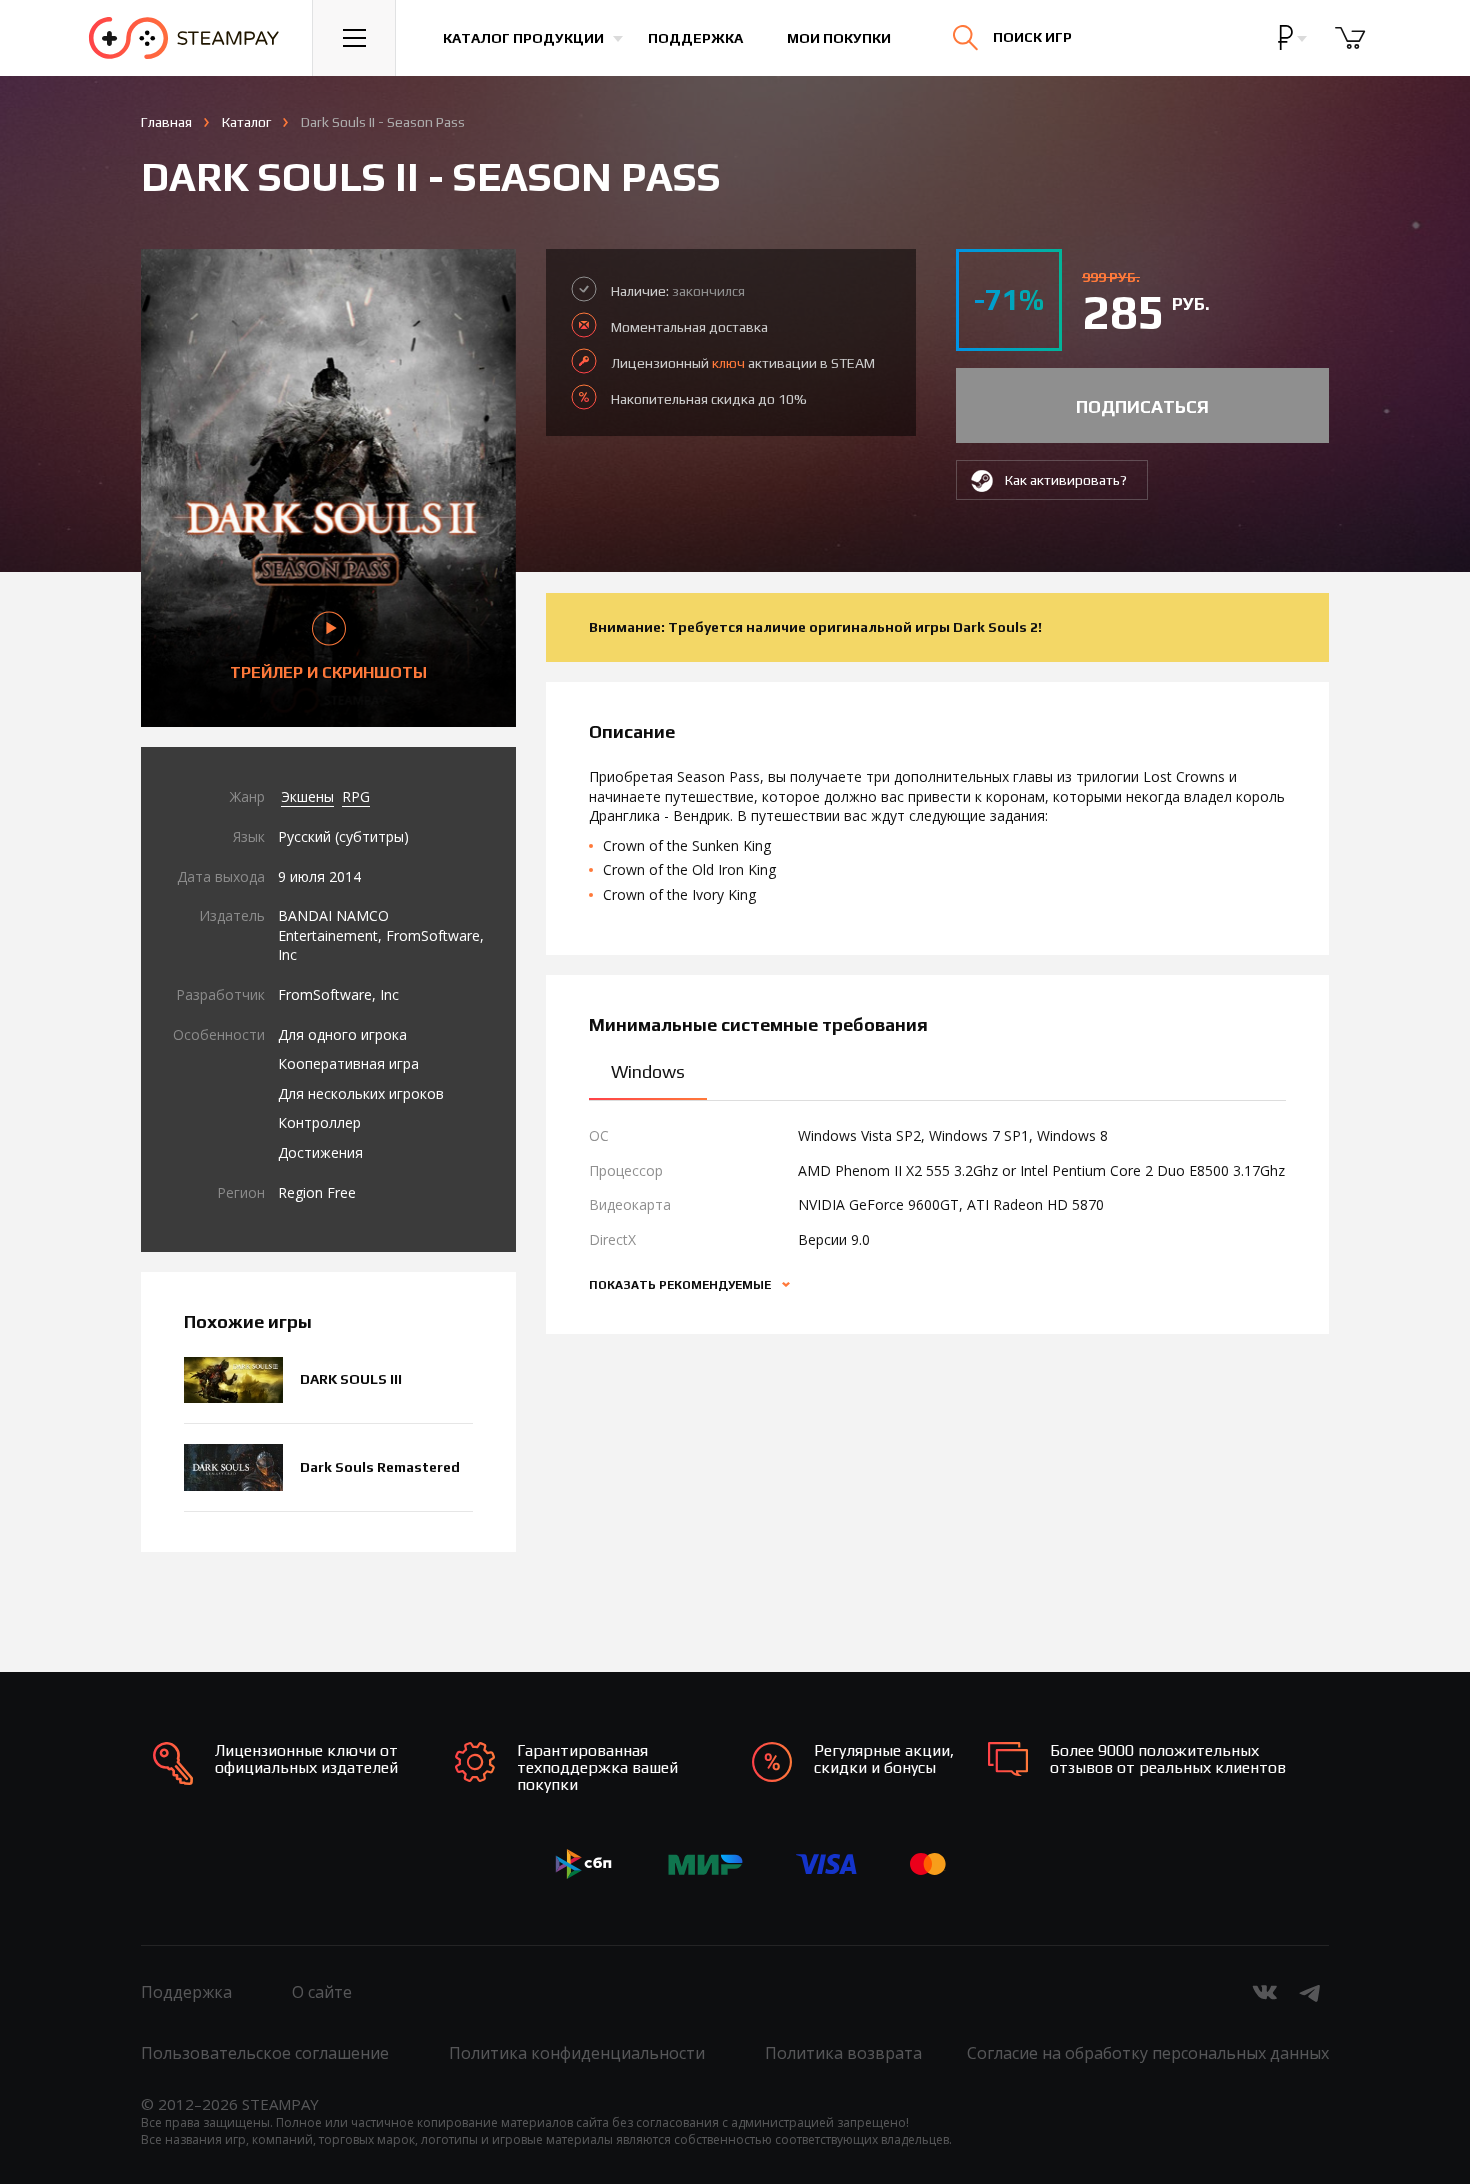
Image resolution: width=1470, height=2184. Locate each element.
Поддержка (695, 38)
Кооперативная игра (348, 1063)
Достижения (320, 1152)
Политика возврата (843, 2053)
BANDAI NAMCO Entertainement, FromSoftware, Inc (381, 935)
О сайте (322, 1992)
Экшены (307, 796)
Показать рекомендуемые (681, 1285)
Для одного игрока (342, 1034)
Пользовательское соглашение (265, 2053)
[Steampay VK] (1265, 1992)
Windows (648, 1071)
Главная (166, 122)
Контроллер (319, 1122)
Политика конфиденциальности (577, 2053)
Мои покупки (839, 38)
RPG (356, 796)
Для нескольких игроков (361, 1093)
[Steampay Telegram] (1311, 1992)
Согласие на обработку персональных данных (1148, 2053)
